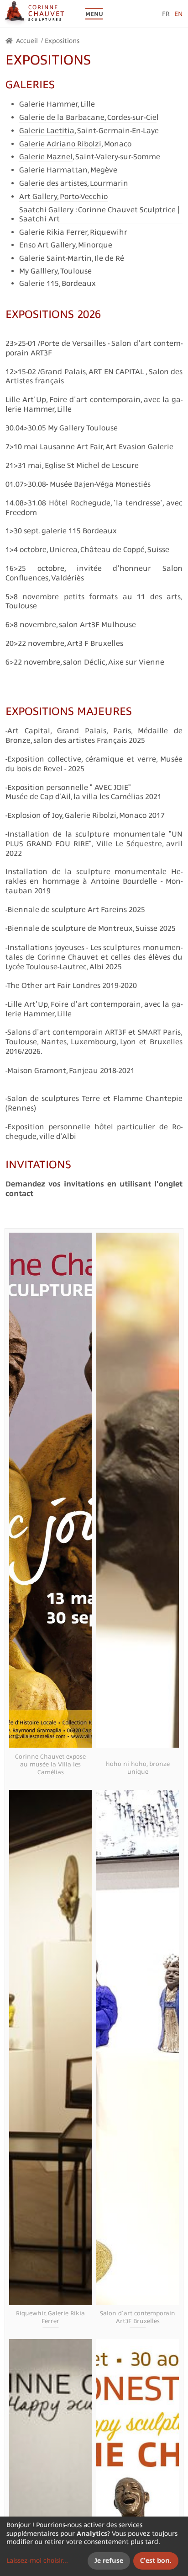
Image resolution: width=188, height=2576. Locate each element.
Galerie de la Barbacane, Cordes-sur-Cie (88, 117)
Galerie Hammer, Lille (57, 104)
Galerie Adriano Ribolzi (60, 144)
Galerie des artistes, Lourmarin (74, 183)
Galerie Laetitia (47, 130)
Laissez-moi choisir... (37, 2560)
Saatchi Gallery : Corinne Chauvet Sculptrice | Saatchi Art (99, 214)
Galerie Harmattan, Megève (68, 170)
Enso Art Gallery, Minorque (66, 245)
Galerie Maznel (46, 156)
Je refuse (109, 2560)
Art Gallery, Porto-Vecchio (63, 196)
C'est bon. (156, 2560)
